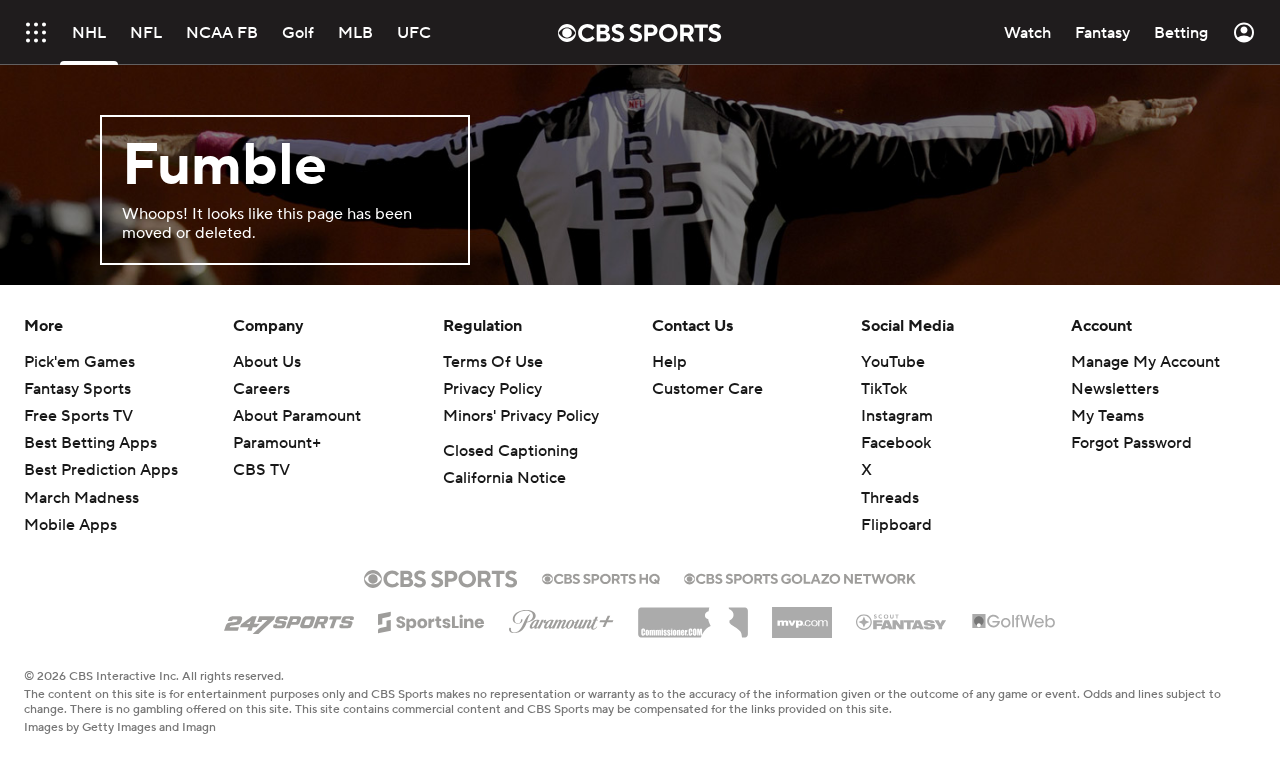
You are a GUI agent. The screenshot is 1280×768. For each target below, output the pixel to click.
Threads (890, 498)
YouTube (893, 362)
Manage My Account (1145, 362)
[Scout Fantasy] (902, 621)
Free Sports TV (78, 416)
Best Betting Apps (90, 443)
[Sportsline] (431, 619)
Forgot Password (1131, 443)
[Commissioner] (693, 615)
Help (669, 362)
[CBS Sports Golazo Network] (800, 577)
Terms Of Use (493, 362)
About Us (267, 362)
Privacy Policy (492, 389)
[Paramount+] (561, 618)
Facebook (896, 443)
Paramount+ (277, 443)
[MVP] (802, 615)
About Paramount (297, 416)
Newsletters (1115, 389)
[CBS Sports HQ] (601, 577)
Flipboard (896, 525)
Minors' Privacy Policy (521, 416)
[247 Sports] (289, 619)
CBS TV (261, 470)
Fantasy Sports (77, 389)
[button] (36, 32)
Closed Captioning (510, 451)
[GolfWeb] (1014, 622)
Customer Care (707, 389)
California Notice (504, 478)
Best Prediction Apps (101, 470)
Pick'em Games (79, 362)
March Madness (81, 498)
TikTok (884, 389)
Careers (261, 389)
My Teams (1107, 416)
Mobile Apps (70, 525)
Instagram (897, 416)
